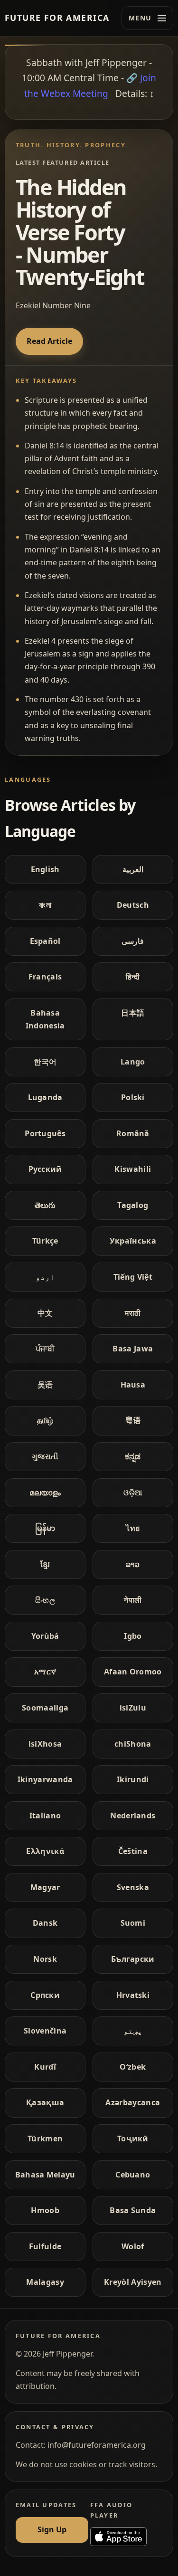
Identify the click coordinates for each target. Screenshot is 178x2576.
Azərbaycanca (133, 2102)
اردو (45, 1277)
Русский (45, 1169)
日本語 (133, 1013)
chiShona (133, 1744)
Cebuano (133, 2175)
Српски (45, 1995)
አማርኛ (45, 1672)
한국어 (45, 1062)
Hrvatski (133, 1995)
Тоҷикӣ (133, 2139)
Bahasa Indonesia (45, 1019)
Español (45, 941)
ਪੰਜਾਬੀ (45, 1349)
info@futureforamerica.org (97, 2445)
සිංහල (45, 1600)
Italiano (45, 1816)
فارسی (133, 941)
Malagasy (45, 2282)
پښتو (133, 2031)
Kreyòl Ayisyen (133, 2282)
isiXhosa (45, 1744)
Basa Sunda (133, 2210)
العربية (133, 869)
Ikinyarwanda (45, 1779)
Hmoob (45, 2210)
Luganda (45, 1097)
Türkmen (45, 2139)
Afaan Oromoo (133, 1672)
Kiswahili (133, 1169)
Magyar (45, 1887)
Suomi (133, 1923)
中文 (45, 1313)
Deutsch (133, 905)
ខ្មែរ (45, 1564)
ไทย (133, 1528)
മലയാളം (45, 1492)
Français (45, 977)
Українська (133, 1241)
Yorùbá (45, 1636)
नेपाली (133, 1600)
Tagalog (133, 1205)
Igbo (133, 1636)
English (45, 869)
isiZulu (133, 1708)
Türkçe (45, 1241)
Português (45, 1133)
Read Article (49, 341)
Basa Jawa (133, 1349)
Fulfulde (45, 2246)
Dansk (45, 1923)
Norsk (45, 1959)
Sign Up (52, 2529)
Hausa (133, 1385)
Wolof (133, 2246)
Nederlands (133, 1816)
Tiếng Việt (133, 1277)
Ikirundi (133, 1779)
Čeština (133, 1851)
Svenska (133, 1887)
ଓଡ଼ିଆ (133, 1492)
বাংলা (45, 905)
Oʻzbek (133, 2067)
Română (133, 1133)
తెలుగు (45, 1205)
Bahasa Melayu (45, 2175)
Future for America (57, 18)
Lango (133, 1062)
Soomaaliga (45, 1708)
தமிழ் (45, 1420)
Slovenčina (45, 2031)
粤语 (133, 1420)
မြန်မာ (45, 1528)
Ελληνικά (45, 1851)
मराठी (133, 1313)
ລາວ (133, 1564)
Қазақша (45, 2102)
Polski (133, 1097)
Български (133, 1959)
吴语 (45, 1385)
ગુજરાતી (45, 1456)
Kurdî (45, 2067)
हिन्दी (133, 977)
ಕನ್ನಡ (133, 1456)
